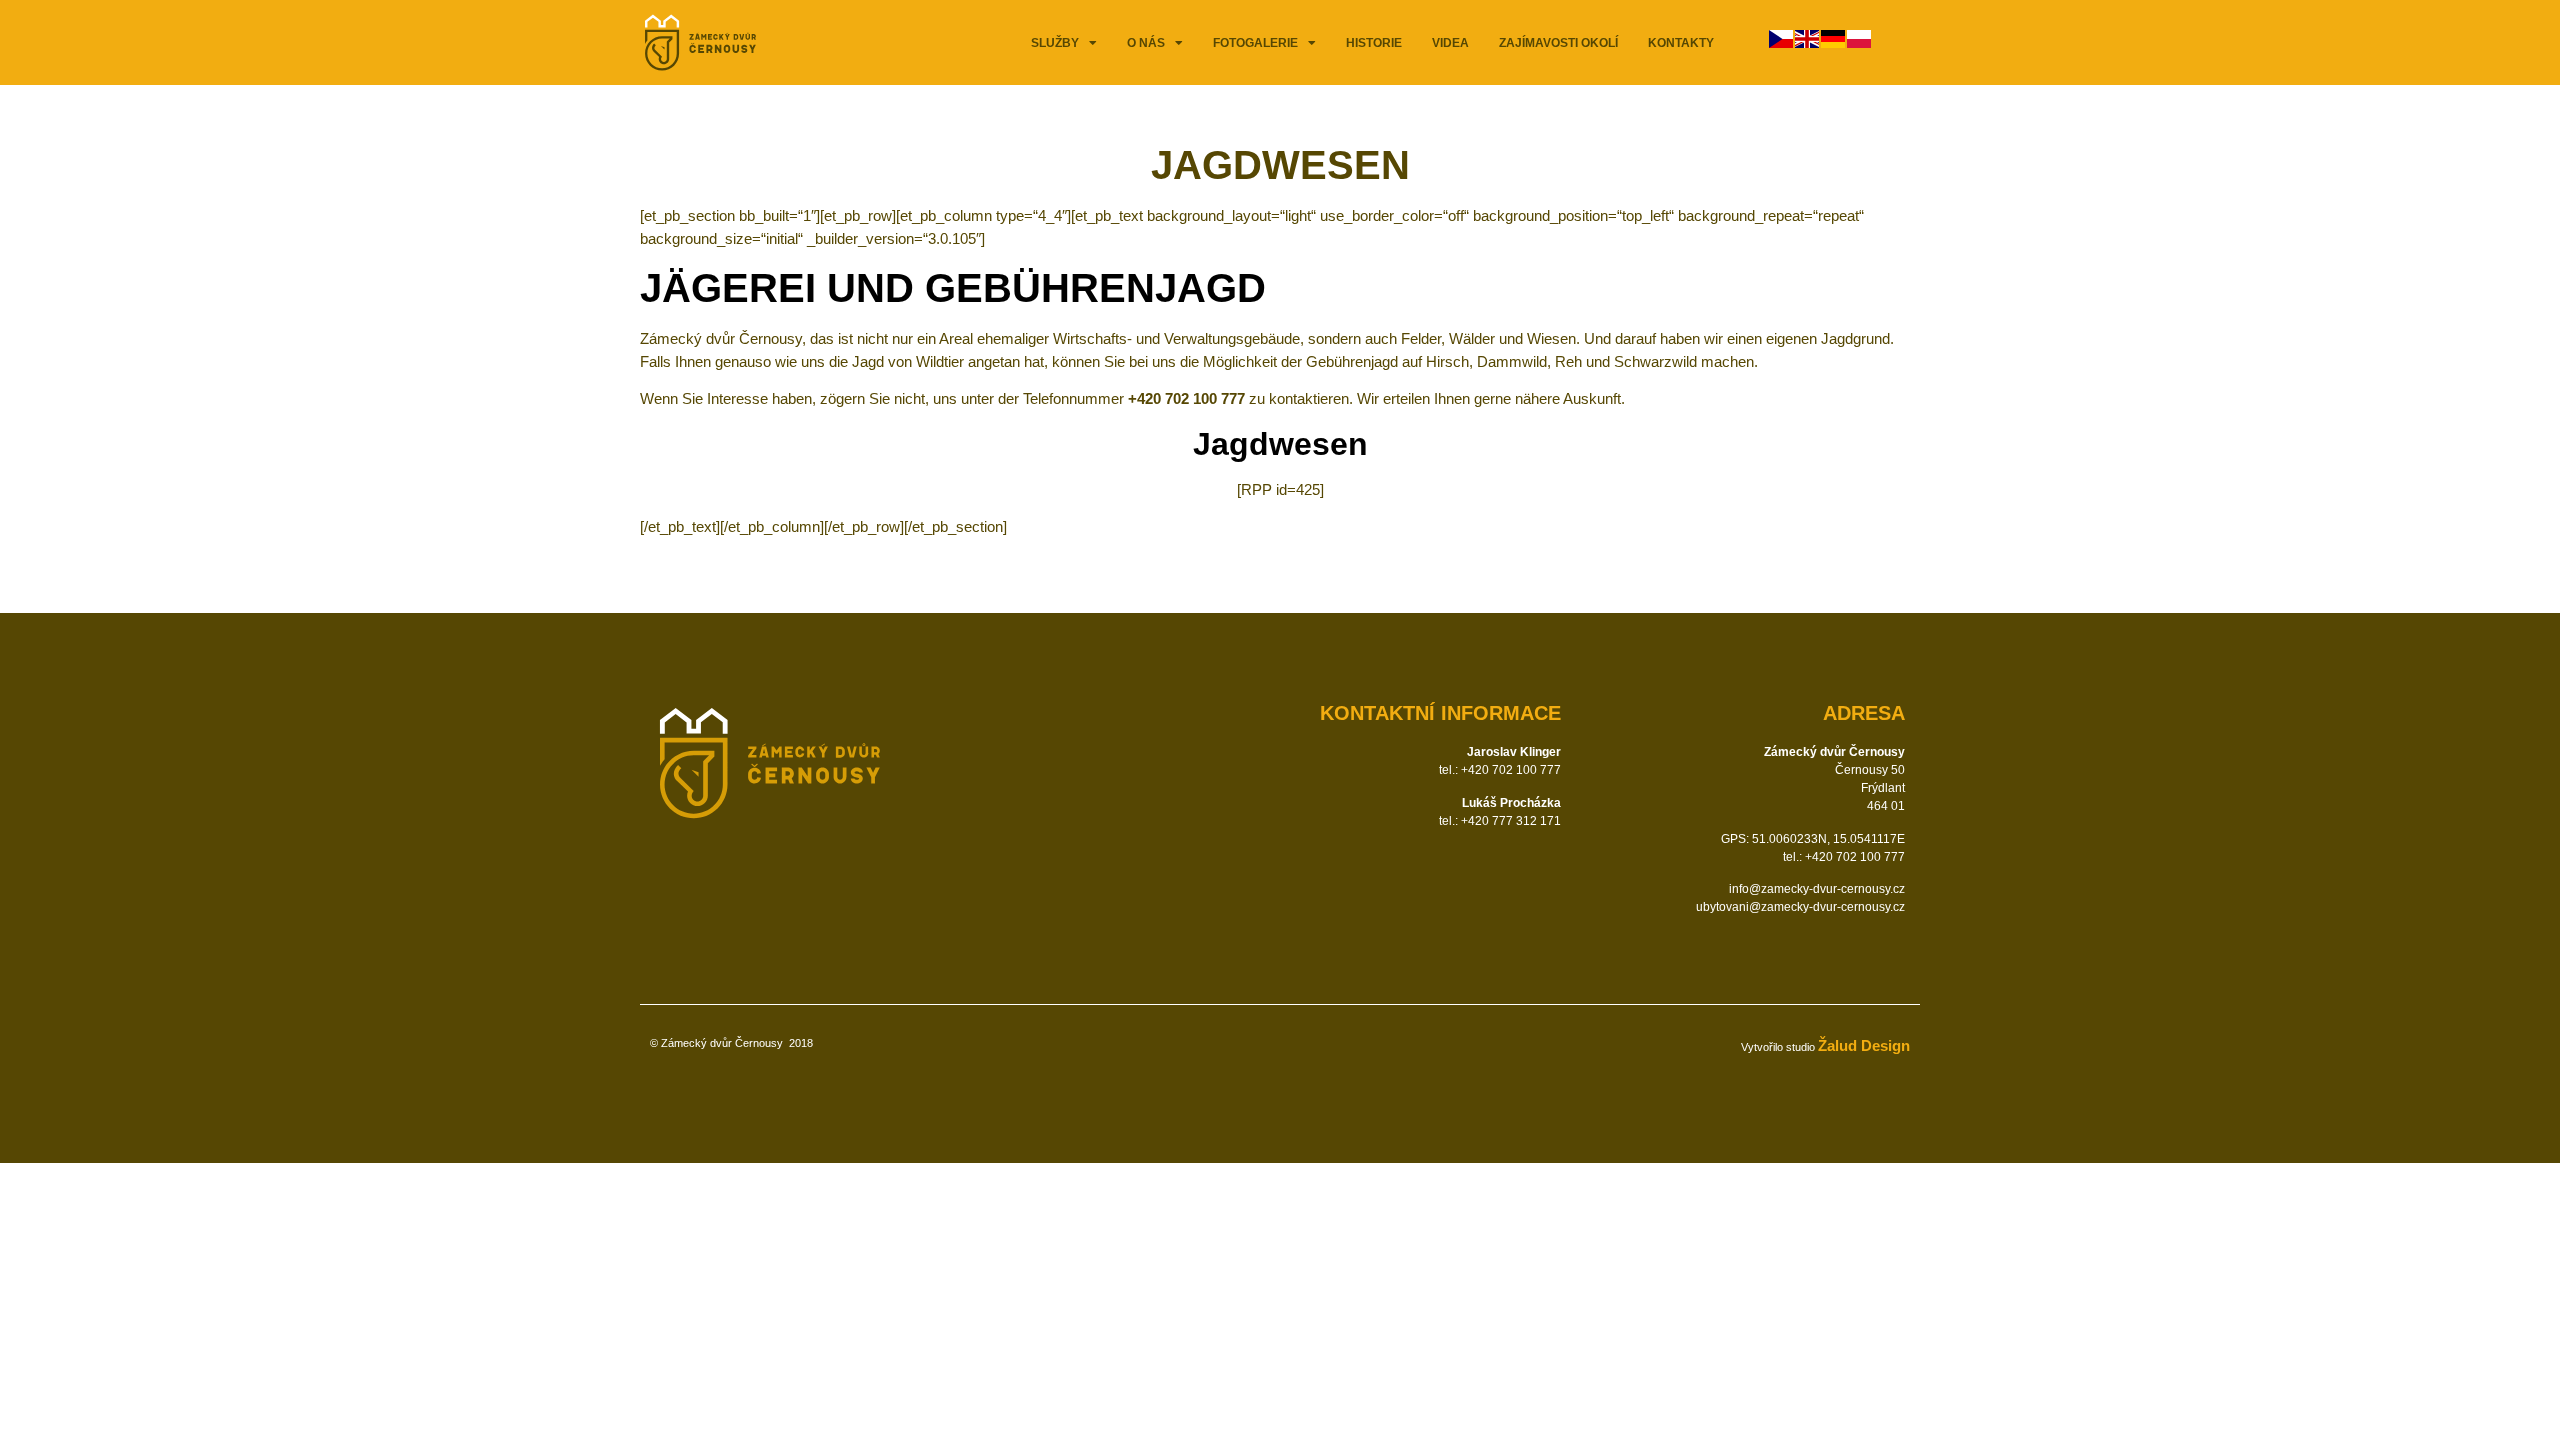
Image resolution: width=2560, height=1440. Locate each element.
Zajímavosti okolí (1558, 43)
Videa (1450, 43)
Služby (1055, 43)
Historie (1374, 43)
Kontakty (1681, 43)
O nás (1146, 43)
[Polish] (1860, 42)
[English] (1808, 42)
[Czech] (1782, 42)
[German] (1834, 42)
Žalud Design (1864, 1045)
